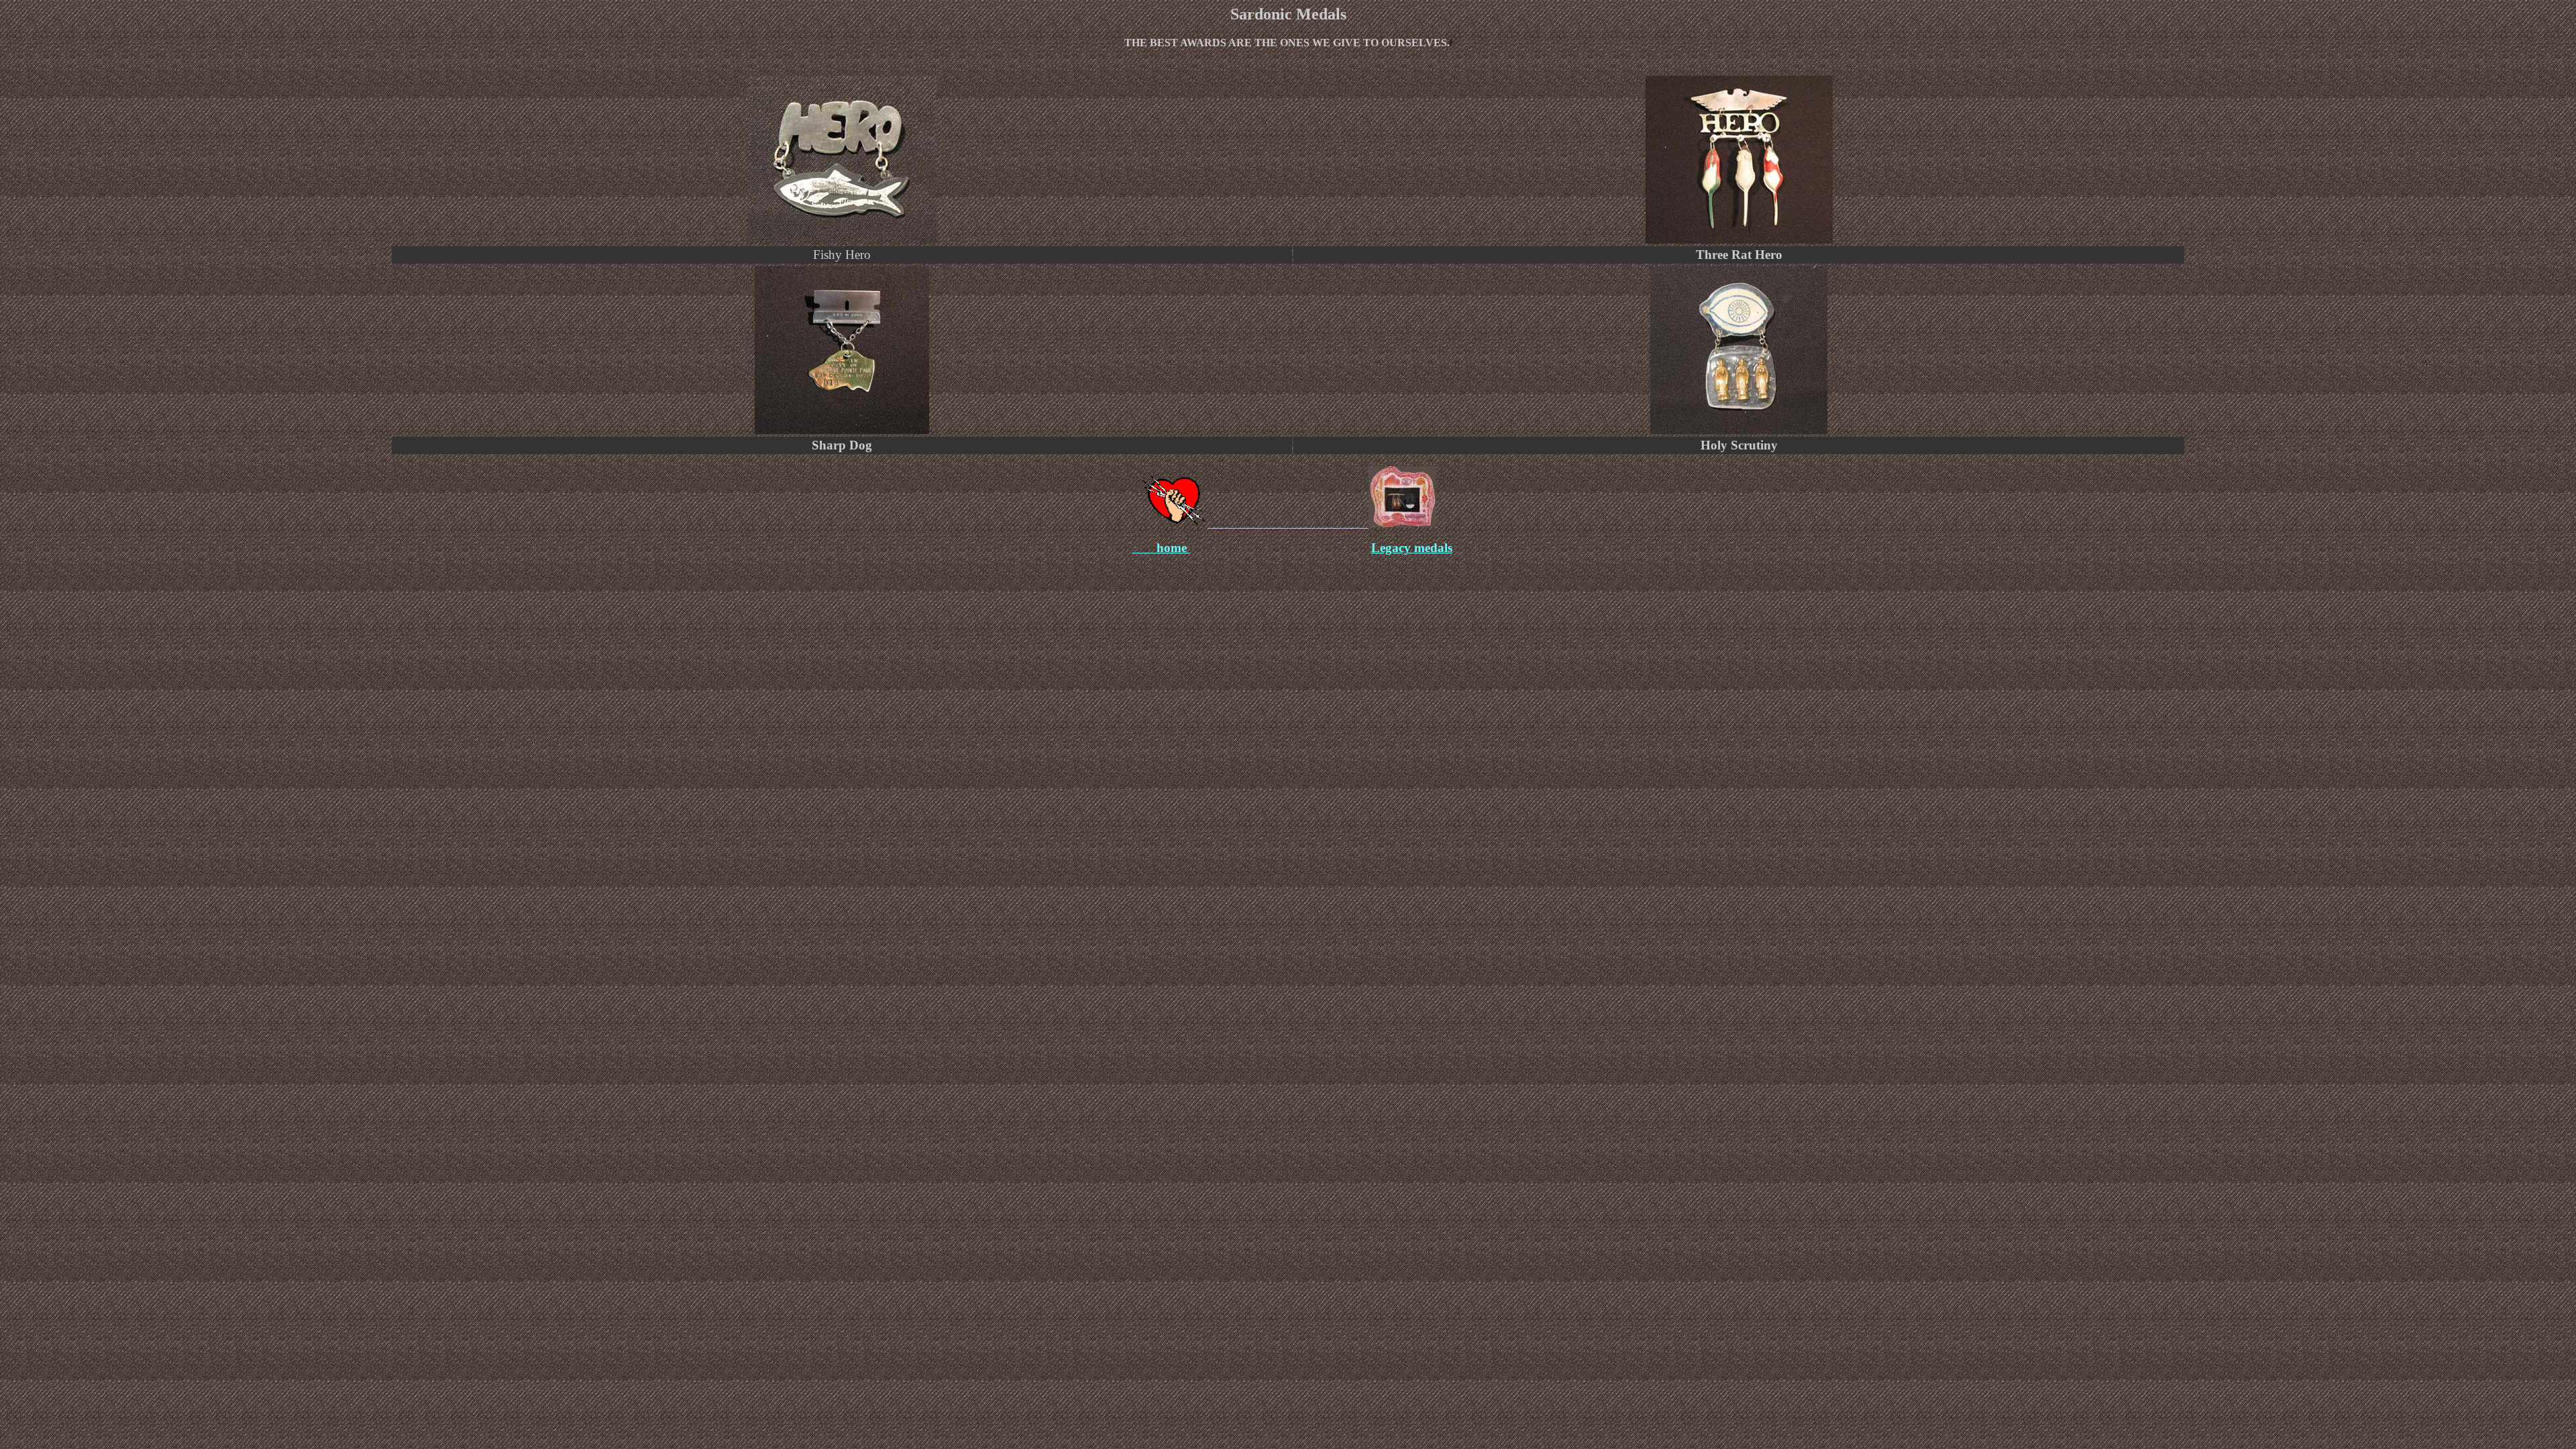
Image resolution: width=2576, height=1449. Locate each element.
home (1173, 548)
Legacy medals (1412, 548)
